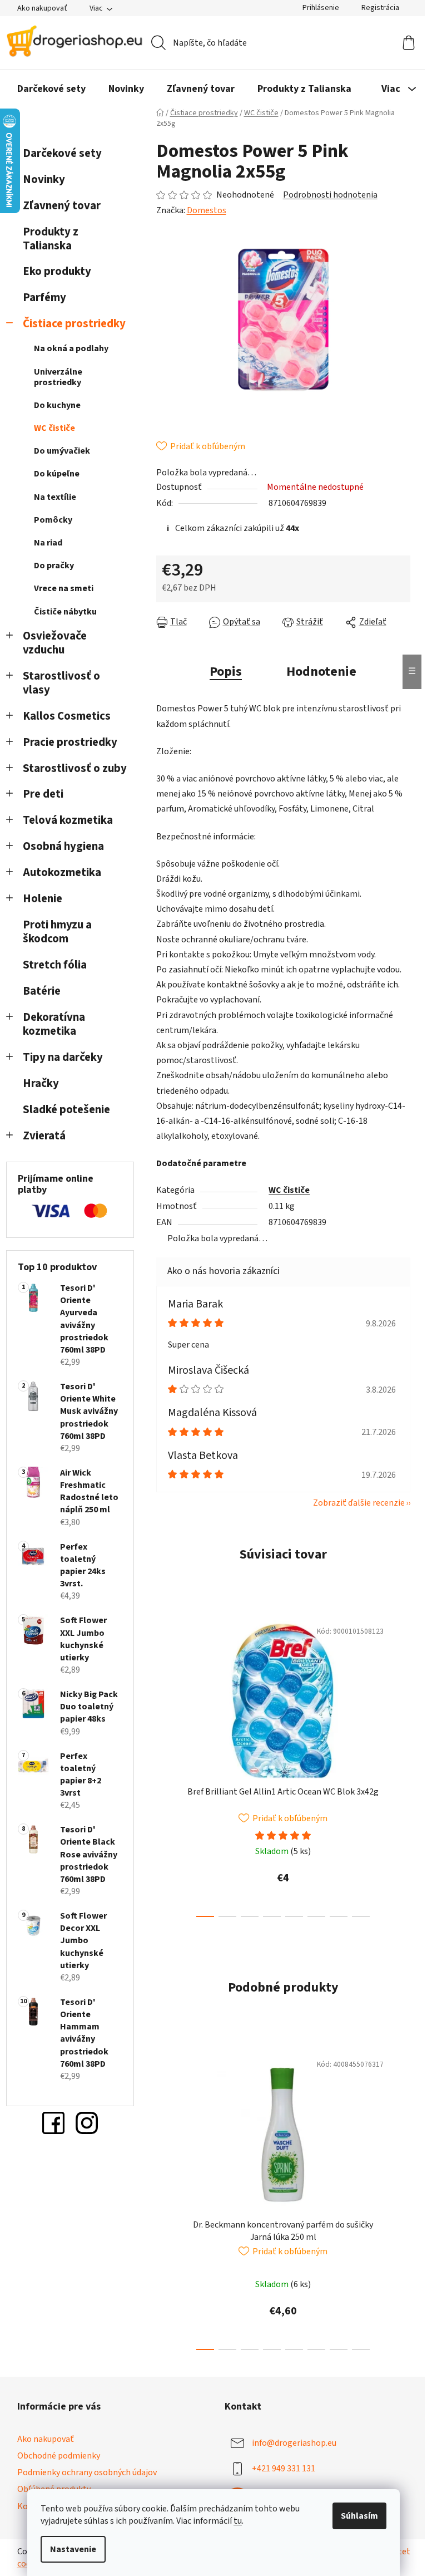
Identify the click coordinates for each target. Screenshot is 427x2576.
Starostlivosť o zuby (75, 768)
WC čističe (54, 428)
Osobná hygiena (63, 846)
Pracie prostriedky (70, 742)
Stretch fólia (55, 965)
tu (238, 2521)
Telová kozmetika (68, 820)
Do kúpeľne (57, 474)
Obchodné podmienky (59, 2456)
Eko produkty (57, 271)
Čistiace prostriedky (74, 324)
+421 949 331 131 (284, 2469)
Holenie (43, 899)
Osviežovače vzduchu (55, 643)
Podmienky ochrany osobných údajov (87, 2472)
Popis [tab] (226, 672)
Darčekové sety (62, 153)
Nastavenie (73, 2549)
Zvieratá (44, 1136)
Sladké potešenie (66, 1110)
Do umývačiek (62, 451)
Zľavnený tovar (62, 206)
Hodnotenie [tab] (321, 672)
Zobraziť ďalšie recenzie (359, 1503)
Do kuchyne (57, 405)
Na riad (48, 543)
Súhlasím (359, 2516)
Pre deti (43, 794)
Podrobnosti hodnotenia (330, 195)
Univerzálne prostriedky (58, 377)
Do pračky (54, 566)
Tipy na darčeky (63, 1057)
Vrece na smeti (64, 588)
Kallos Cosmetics (67, 716)
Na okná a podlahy (71, 348)
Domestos (207, 210)
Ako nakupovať (42, 8)
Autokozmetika (62, 872)
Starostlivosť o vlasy (61, 683)
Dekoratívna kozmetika (54, 1024)
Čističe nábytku (65, 612)
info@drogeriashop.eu (294, 2443)
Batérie (42, 991)
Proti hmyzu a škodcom (57, 932)
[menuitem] (51, 89)
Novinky (44, 180)
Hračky (42, 1083)
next (401, 1765)
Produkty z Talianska (51, 239)
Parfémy (44, 298)
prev (165, 1765)
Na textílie (55, 497)
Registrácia (380, 8)
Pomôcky (53, 520)
